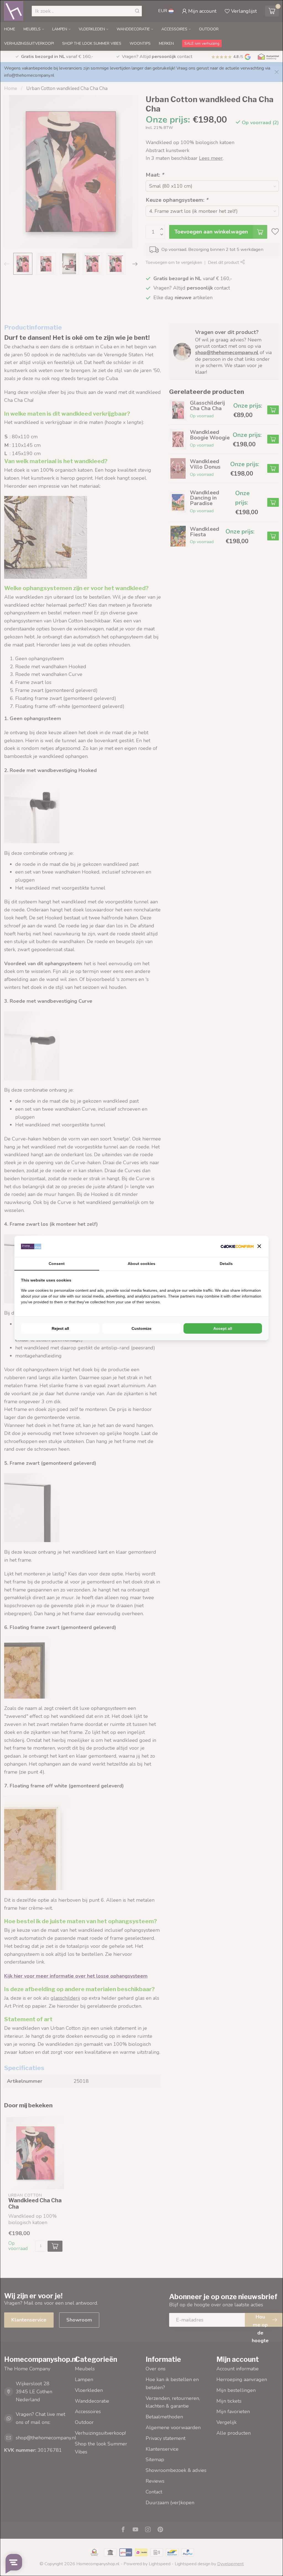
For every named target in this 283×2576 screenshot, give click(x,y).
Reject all (60, 1328)
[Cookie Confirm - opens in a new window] (237, 1246)
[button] (259, 1246)
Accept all (223, 1328)
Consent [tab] (57, 1264)
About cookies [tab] (141, 1264)
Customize (141, 1328)
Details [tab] (226, 1264)
